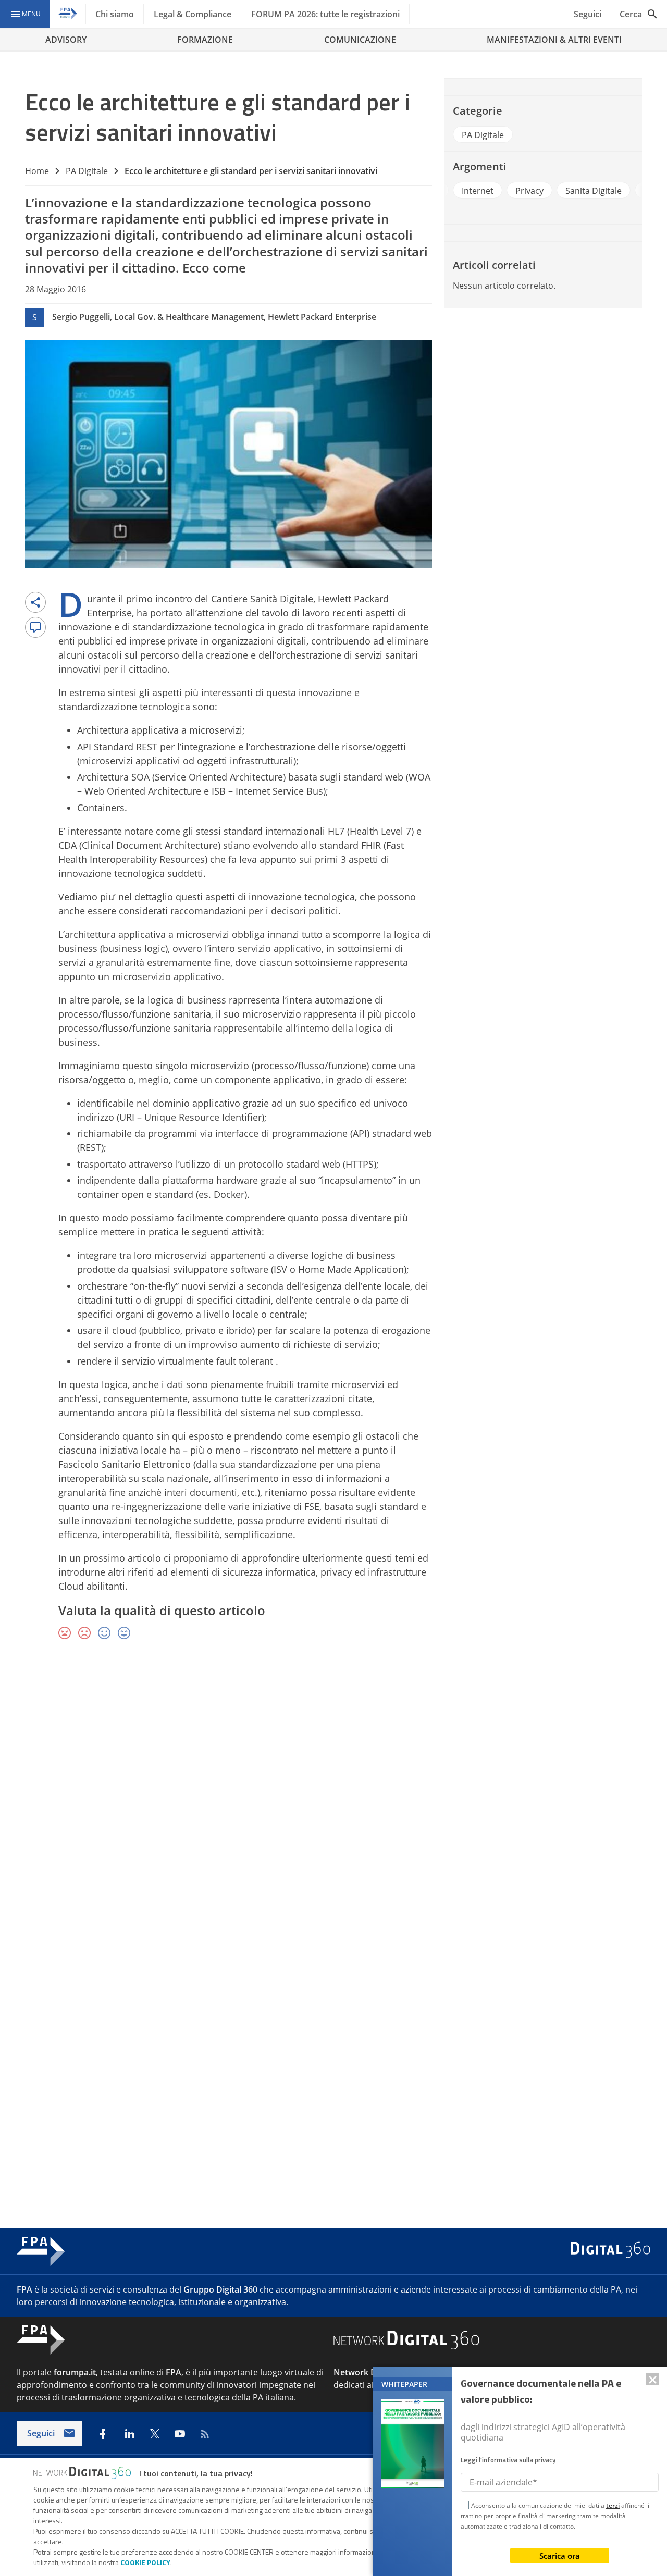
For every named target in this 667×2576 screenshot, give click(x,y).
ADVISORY (66, 40)
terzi (613, 2505)
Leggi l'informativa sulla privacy (508, 2460)
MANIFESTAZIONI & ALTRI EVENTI (554, 40)
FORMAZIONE (205, 40)
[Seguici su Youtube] (180, 2434)
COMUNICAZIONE (360, 40)
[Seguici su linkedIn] (130, 2434)
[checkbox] (465, 2507)
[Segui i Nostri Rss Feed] (205, 2434)
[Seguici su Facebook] (103, 2434)
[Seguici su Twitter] (155, 2434)
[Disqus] (333, 1800)
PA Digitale (87, 171)
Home (37, 171)
